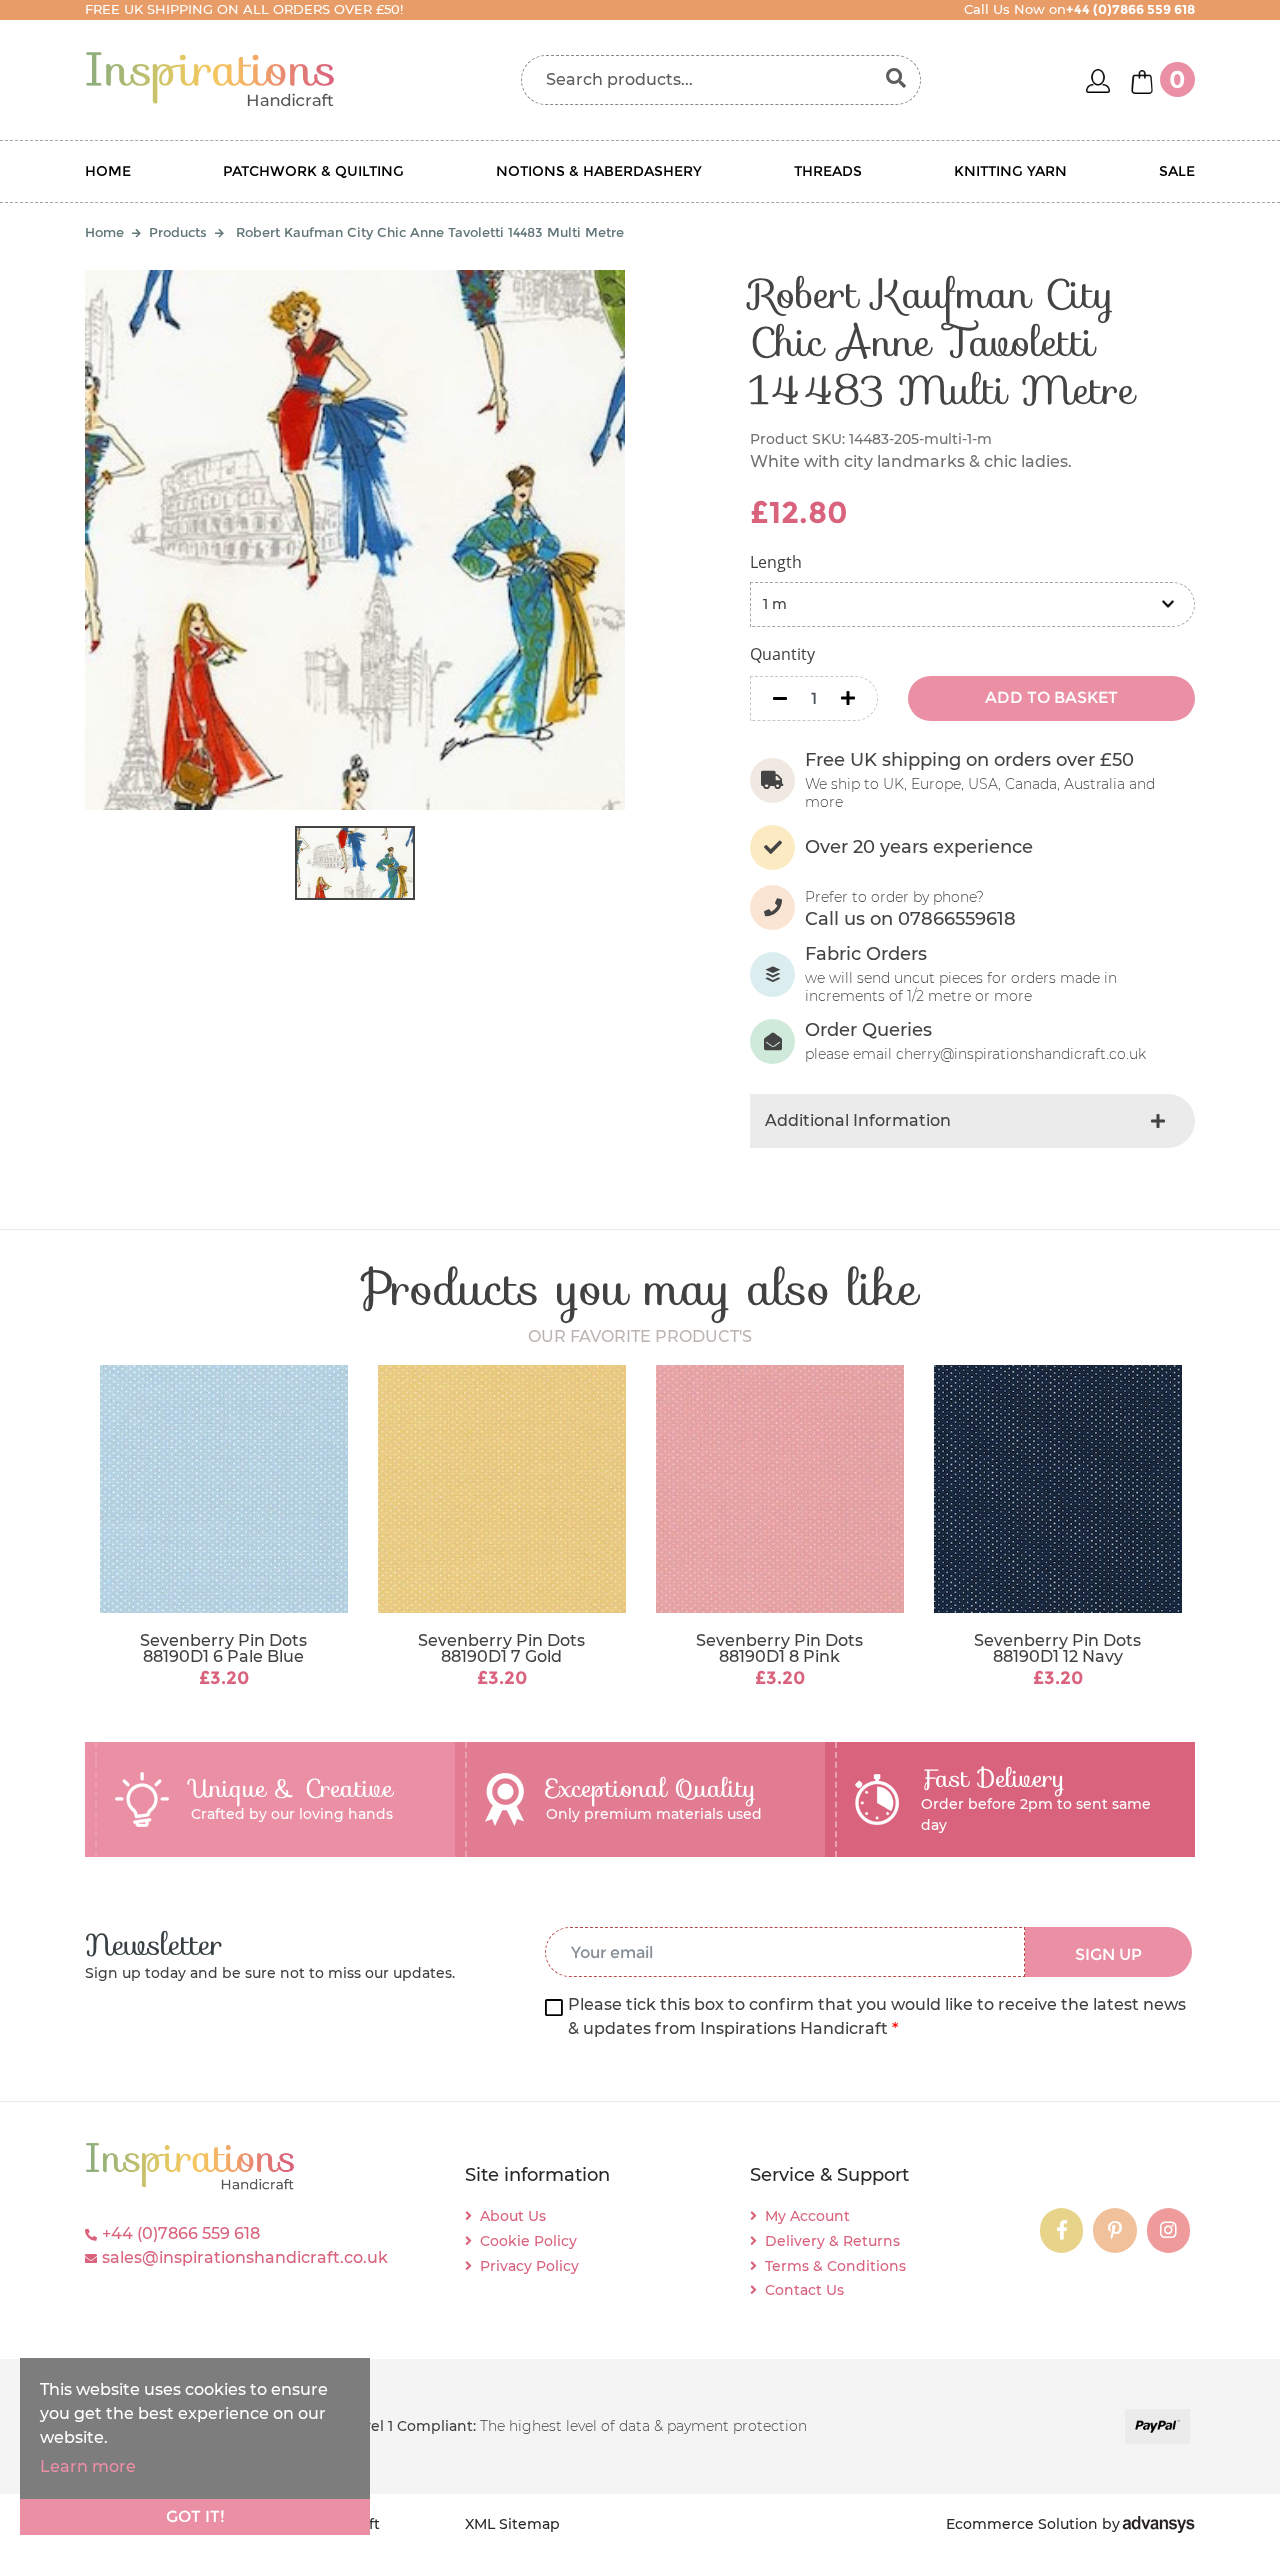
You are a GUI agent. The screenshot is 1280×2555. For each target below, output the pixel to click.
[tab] (972, 1121)
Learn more (88, 2466)
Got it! (195, 2516)
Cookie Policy (528, 2241)
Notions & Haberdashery (599, 171)
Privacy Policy (529, 2266)
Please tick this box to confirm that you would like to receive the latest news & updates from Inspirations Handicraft (877, 2016)
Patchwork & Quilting (313, 171)
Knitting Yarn (1010, 171)
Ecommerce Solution (1022, 2524)
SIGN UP (1108, 1954)
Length (776, 562)
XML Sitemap (512, 2524)
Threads (828, 171)
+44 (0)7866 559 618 (181, 2233)
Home (108, 171)
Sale (1177, 171)
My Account (807, 2216)
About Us (513, 2216)
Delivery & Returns (832, 2241)
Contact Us (804, 2290)
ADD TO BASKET (1051, 697)
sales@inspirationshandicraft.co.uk (245, 2257)
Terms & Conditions (835, 2266)
